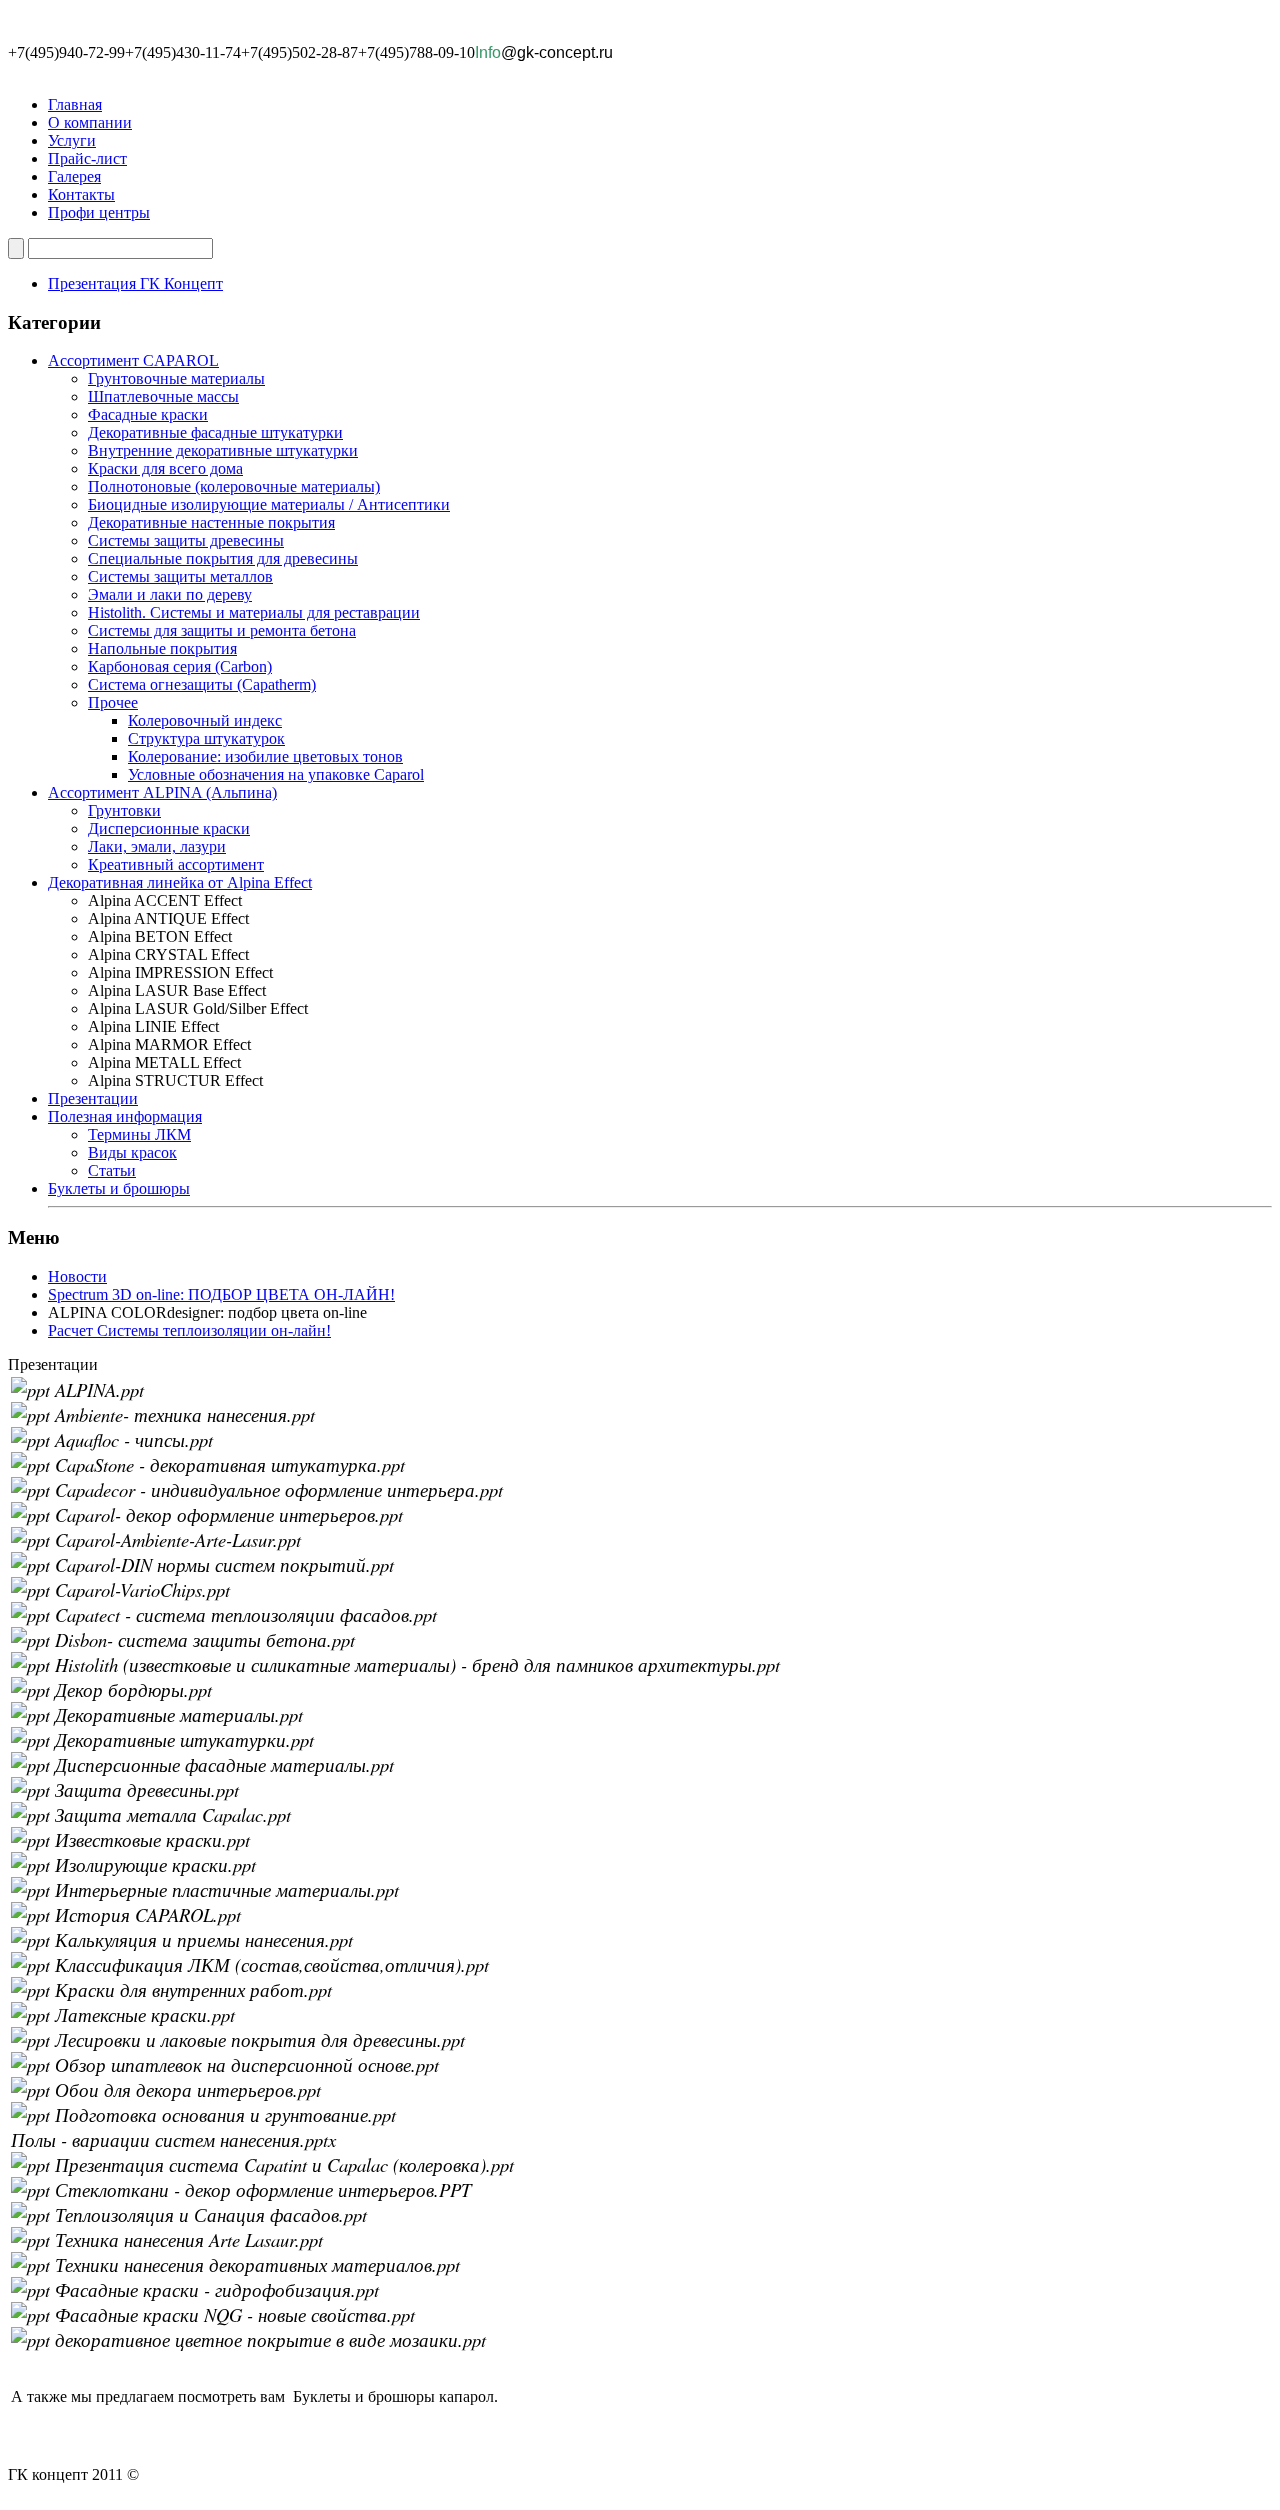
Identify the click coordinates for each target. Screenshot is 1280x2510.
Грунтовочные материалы (176, 378)
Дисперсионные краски (169, 828)
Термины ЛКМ (139, 1134)
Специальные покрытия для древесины (223, 558)
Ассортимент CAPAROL (133, 360)
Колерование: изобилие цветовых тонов (265, 756)
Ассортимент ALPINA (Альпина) (162, 792)
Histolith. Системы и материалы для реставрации (254, 612)
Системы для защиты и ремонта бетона (222, 630)
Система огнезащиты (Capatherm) (202, 684)
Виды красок (132, 1152)
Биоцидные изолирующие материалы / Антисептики (269, 504)
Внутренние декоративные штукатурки (223, 450)
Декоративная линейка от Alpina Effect (180, 882)
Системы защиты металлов (180, 576)
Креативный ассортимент (176, 864)
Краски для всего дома (165, 468)
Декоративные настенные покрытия (211, 522)
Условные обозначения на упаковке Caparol (276, 774)
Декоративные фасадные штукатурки (215, 432)
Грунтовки (124, 810)
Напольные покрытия (162, 648)
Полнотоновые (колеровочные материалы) (234, 486)
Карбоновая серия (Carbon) (180, 666)
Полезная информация (125, 1116)
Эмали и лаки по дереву (170, 594)
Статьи (112, 1170)
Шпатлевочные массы (163, 396)
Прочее (113, 702)
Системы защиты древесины (186, 540)
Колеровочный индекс (205, 720)
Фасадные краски (148, 414)
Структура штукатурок (206, 738)
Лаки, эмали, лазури (157, 846)
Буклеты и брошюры (119, 1188)
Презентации (93, 1098)
